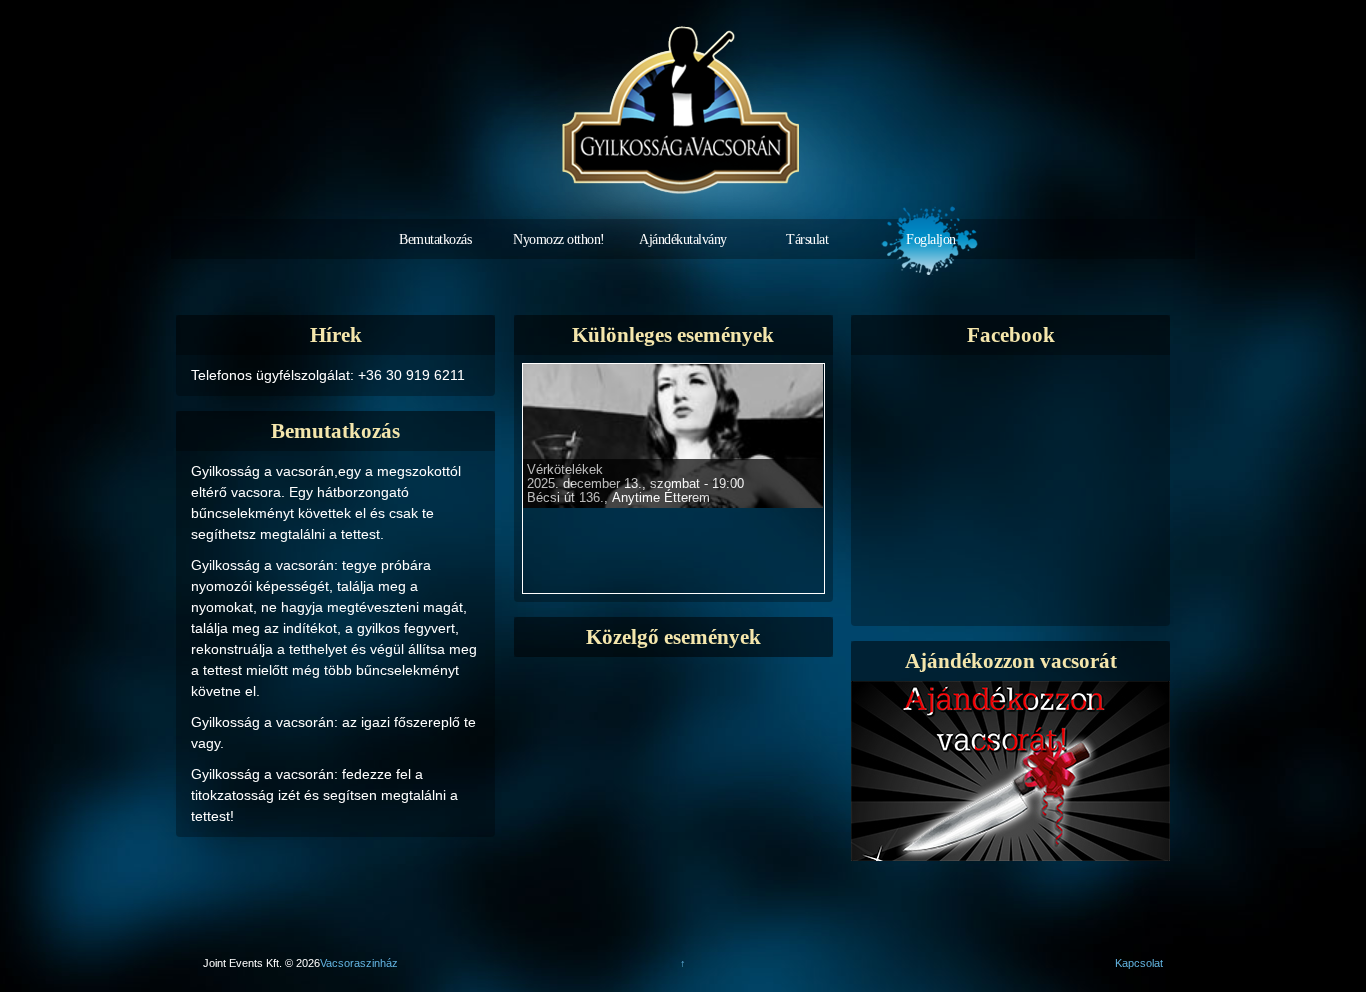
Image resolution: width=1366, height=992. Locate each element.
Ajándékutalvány (683, 239)
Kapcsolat (1139, 963)
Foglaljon (931, 239)
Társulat (807, 239)
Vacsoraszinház (359, 963)
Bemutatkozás (435, 239)
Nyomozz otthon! (559, 239)
